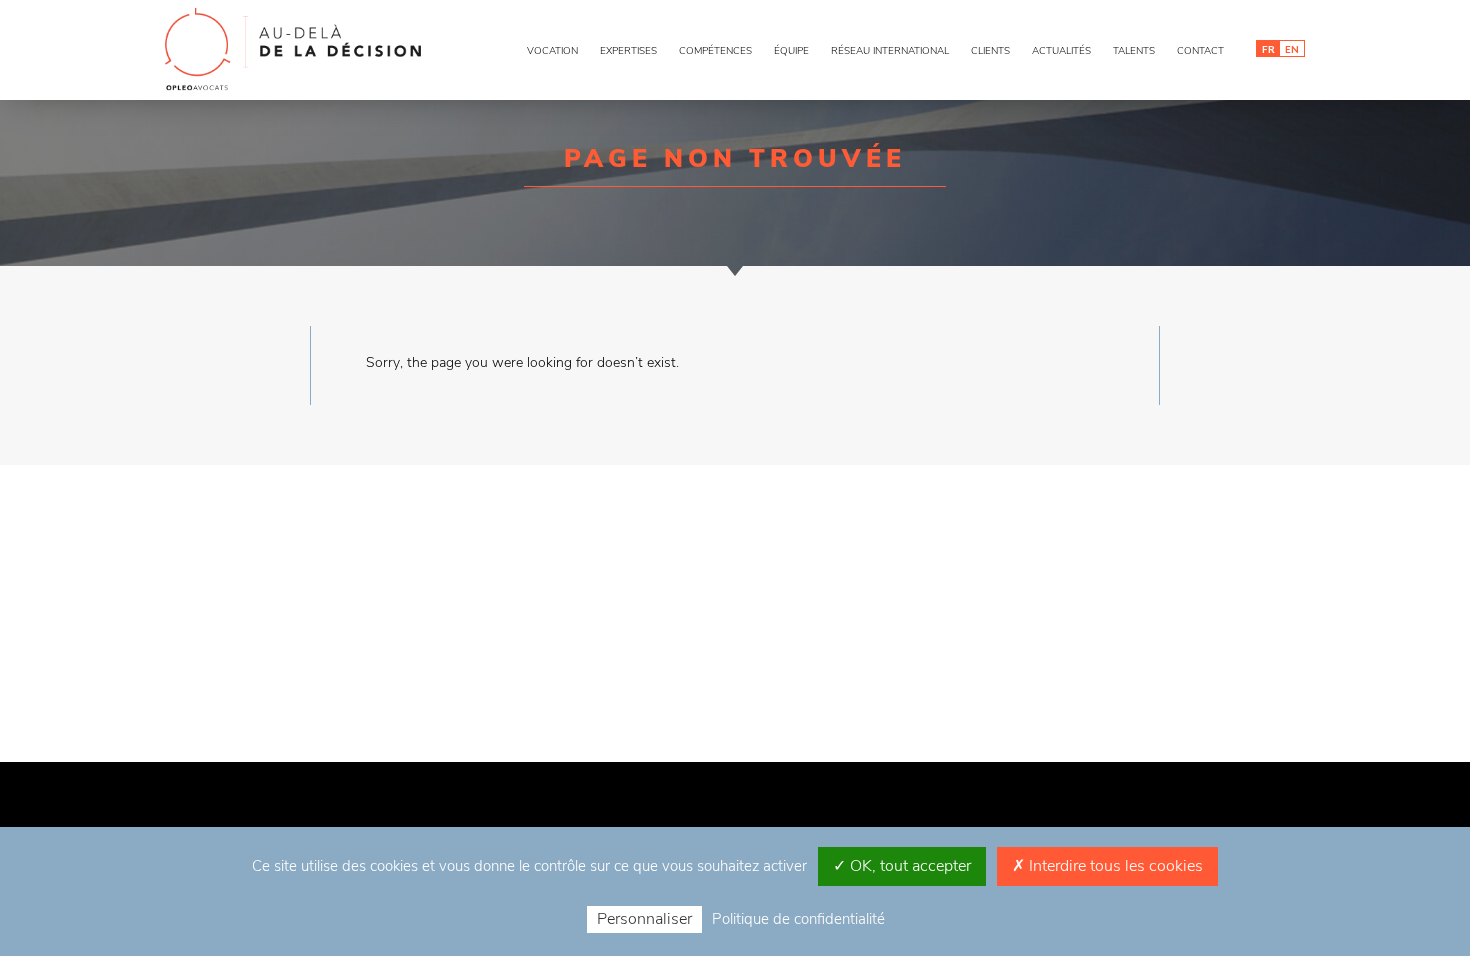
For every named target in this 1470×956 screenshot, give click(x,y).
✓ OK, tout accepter (902, 866)
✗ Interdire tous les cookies (1107, 866)
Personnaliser (644, 919)
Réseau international (890, 51)
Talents (1134, 51)
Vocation (552, 51)
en (1292, 49)
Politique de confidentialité (798, 919)
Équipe (791, 51)
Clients (990, 51)
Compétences (715, 51)
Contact (1200, 51)
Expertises (628, 51)
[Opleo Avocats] (295, 50)
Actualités (1061, 51)
